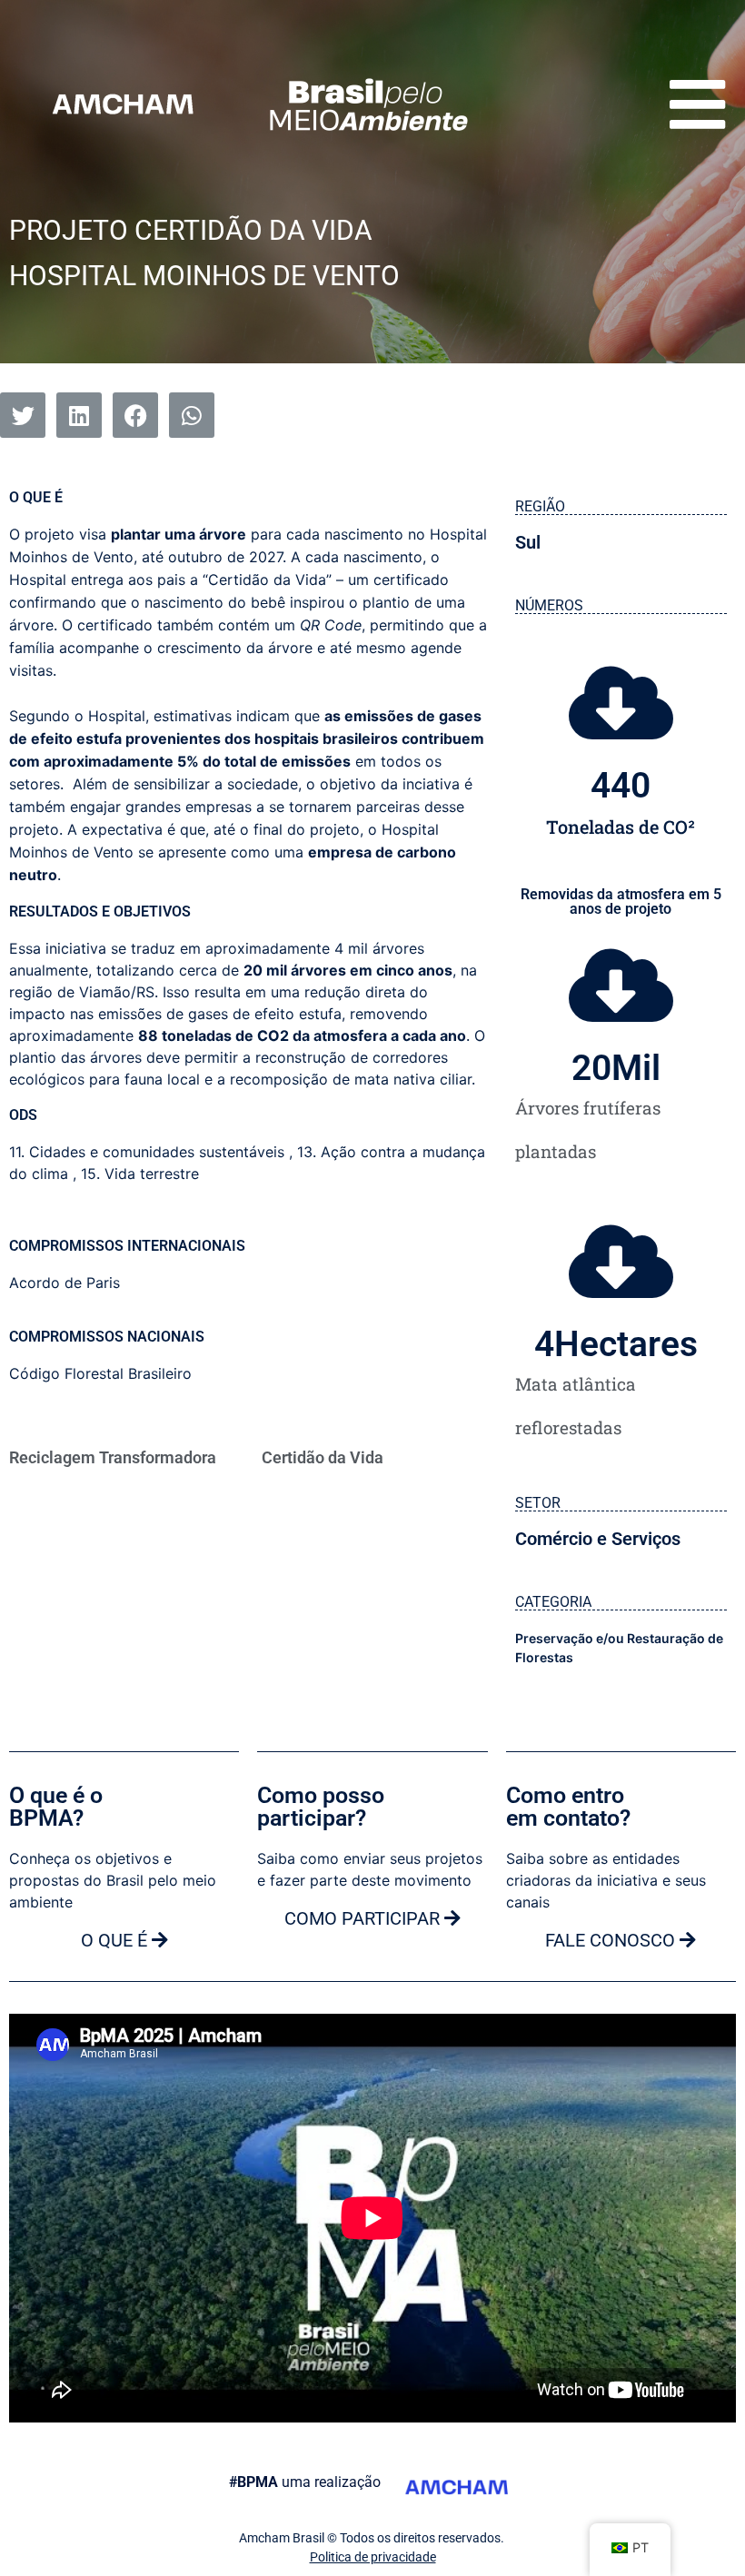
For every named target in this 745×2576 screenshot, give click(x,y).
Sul (528, 542)
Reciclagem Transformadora (113, 1457)
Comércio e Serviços (598, 1539)
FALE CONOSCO (612, 1940)
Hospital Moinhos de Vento (204, 276)
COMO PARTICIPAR (364, 1918)
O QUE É (116, 1940)
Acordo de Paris (65, 1283)
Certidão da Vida (323, 1457)
